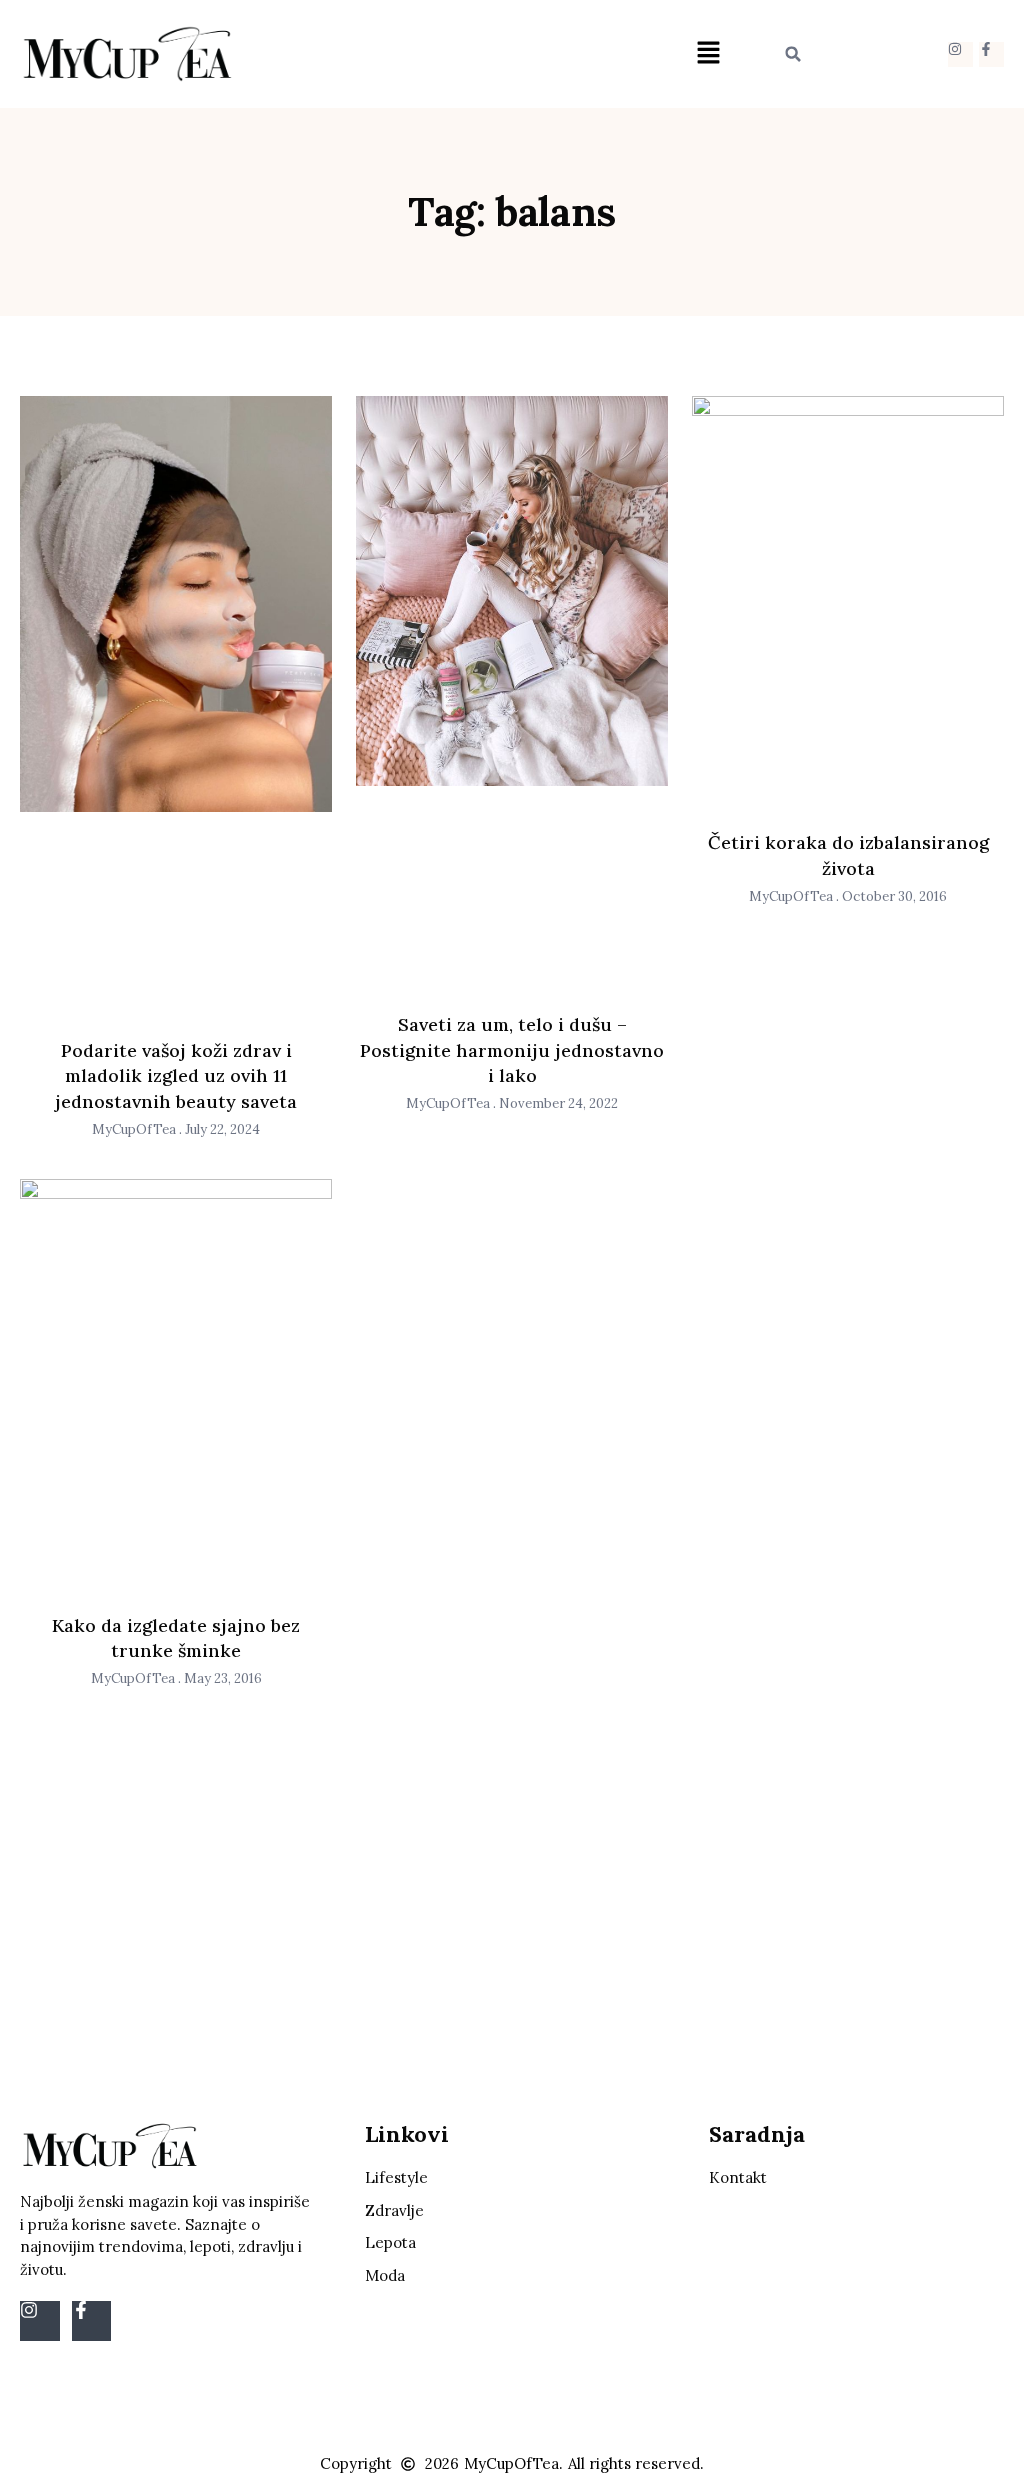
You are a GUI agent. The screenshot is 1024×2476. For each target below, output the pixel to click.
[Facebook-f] (991, 54)
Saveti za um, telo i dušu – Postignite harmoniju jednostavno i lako (512, 1049)
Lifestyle (396, 2177)
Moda (385, 2275)
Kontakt (738, 2177)
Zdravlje (394, 2210)
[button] (708, 54)
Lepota (390, 2242)
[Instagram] (960, 54)
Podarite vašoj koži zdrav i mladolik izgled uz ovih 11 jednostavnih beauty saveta (176, 1075)
